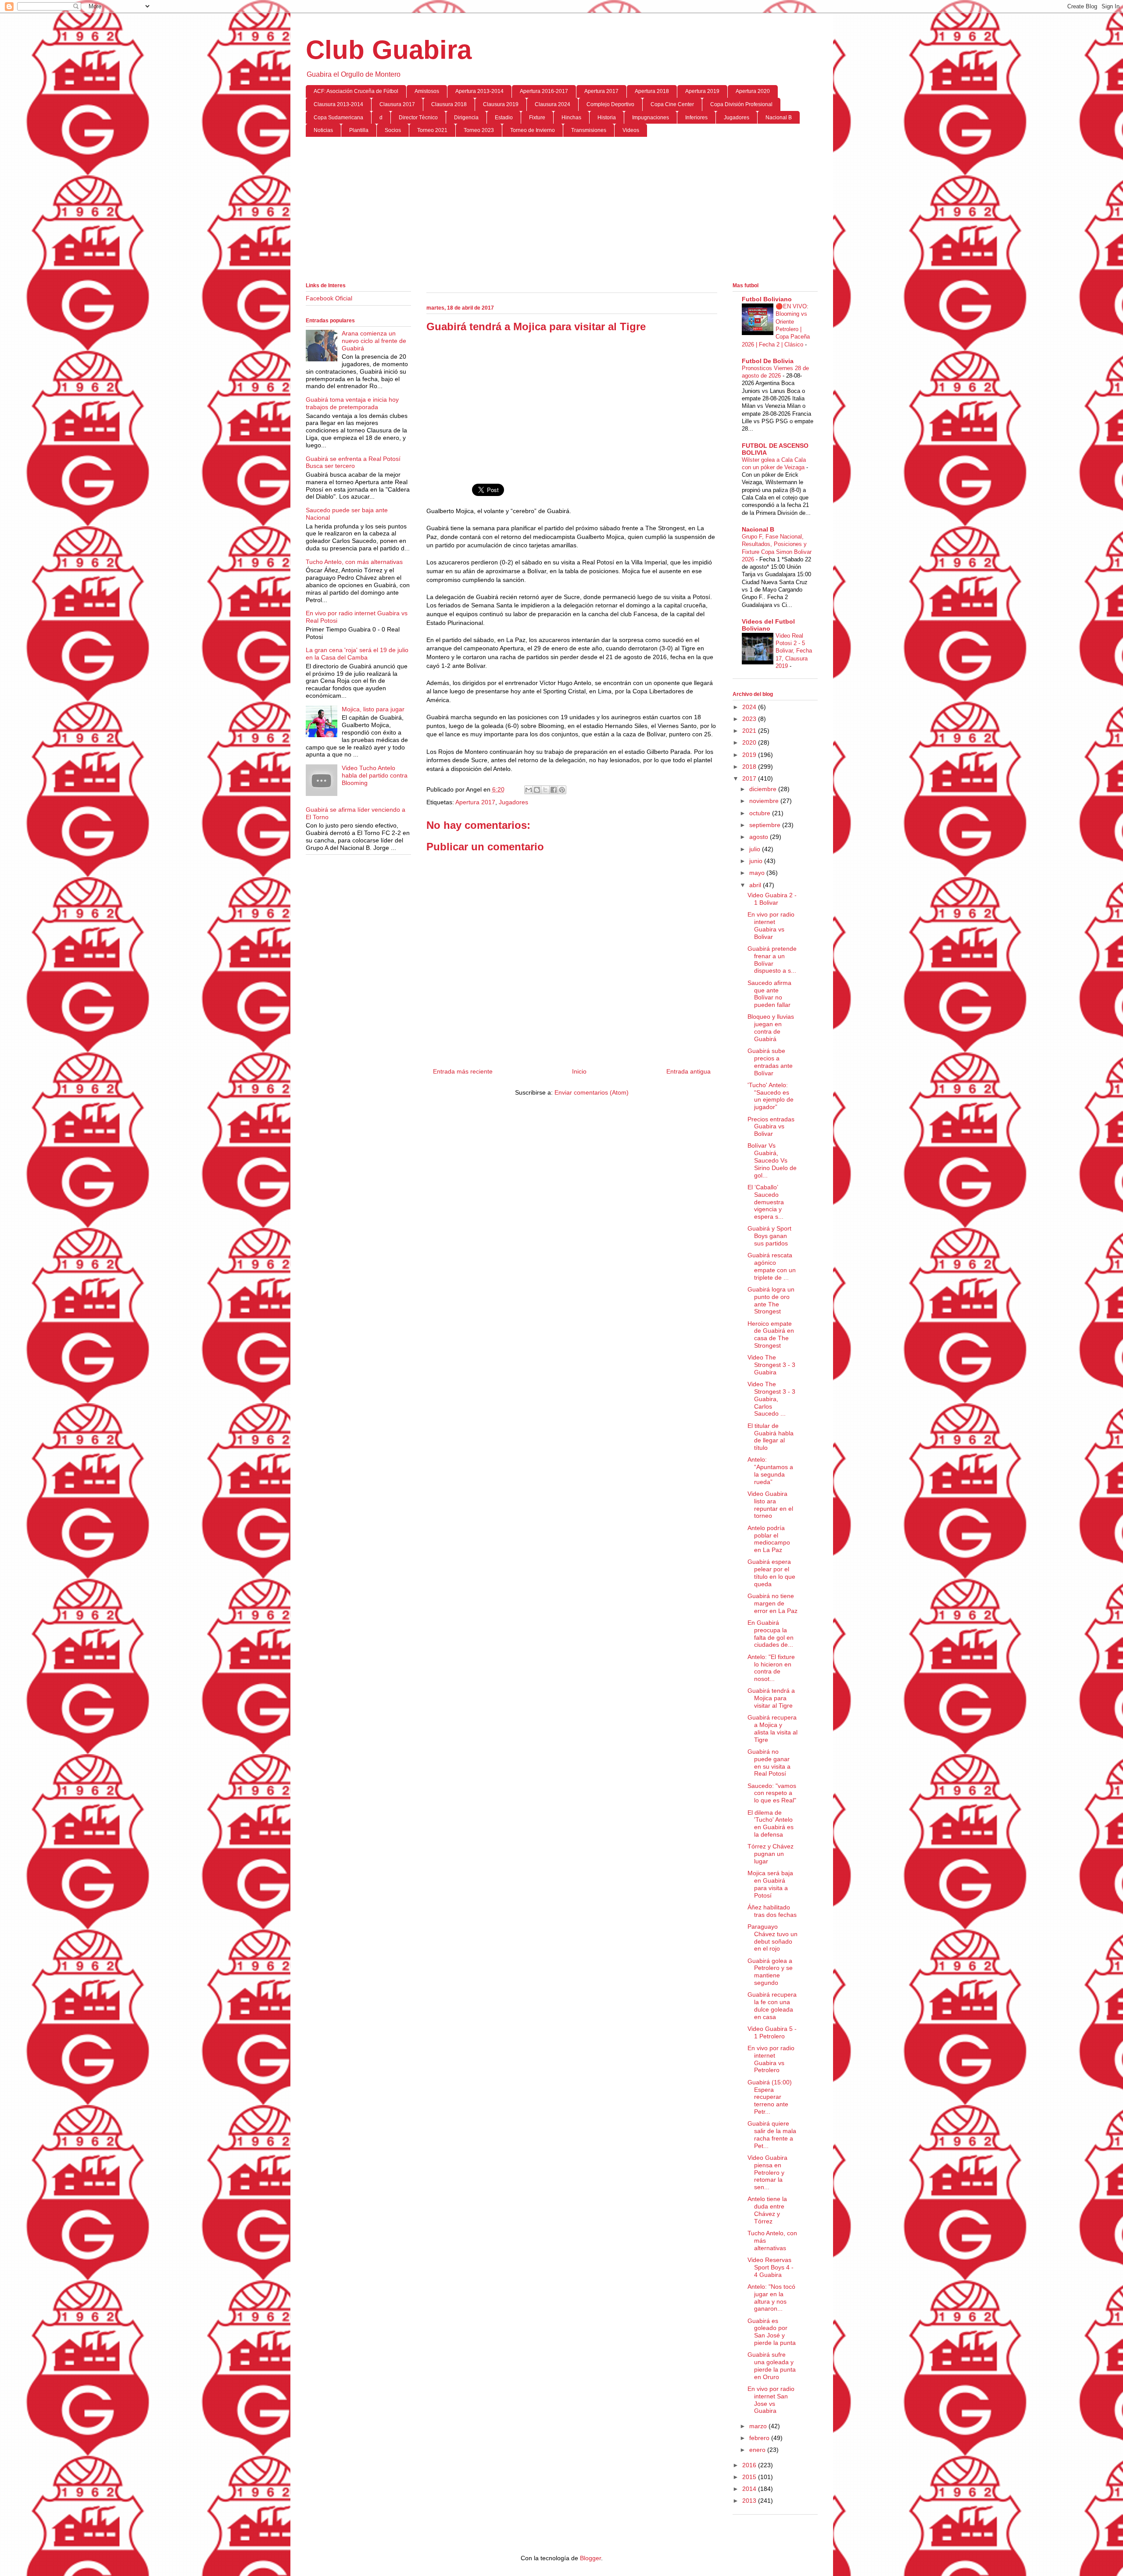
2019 (750, 755)
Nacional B (779, 118)
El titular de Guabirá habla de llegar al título (771, 1437)
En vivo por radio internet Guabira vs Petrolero (771, 2059)
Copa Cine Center (672, 104)
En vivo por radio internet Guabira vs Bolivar (771, 925)
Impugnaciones (651, 118)
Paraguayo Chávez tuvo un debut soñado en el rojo (773, 1937)
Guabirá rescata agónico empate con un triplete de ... (772, 1266)
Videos (631, 130)
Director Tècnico (418, 118)
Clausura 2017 (397, 104)
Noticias (323, 130)
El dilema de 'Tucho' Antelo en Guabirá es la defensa (771, 1823)
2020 (750, 742)
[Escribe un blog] (537, 790)
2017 (750, 778)
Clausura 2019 (501, 104)
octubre (761, 813)
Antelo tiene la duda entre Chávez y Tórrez (767, 2210)
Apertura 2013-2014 (479, 91)
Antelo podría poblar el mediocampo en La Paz (769, 1539)
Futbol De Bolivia (768, 361)
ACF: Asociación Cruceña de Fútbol (356, 91)
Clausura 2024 (553, 104)
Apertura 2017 (601, 91)
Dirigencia (466, 118)
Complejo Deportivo (610, 104)
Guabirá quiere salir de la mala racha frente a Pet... (772, 2134)
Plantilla (359, 130)
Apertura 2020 (753, 91)
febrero (760, 2438)
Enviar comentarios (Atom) (592, 1092)
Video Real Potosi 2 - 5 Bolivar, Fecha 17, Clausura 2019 (794, 651)
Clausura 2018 (449, 104)
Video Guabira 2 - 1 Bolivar (772, 899)
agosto (760, 837)
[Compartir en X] (545, 790)
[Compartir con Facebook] (554, 790)
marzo (759, 2426)
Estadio (504, 118)
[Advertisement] (562, 211)
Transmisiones (589, 130)
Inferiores (696, 118)
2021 (750, 731)
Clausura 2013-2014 (338, 104)
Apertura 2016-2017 (544, 91)
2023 (750, 719)
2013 (750, 2501)
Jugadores (737, 118)
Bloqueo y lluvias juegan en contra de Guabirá (771, 1028)
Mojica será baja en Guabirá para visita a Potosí (770, 1884)
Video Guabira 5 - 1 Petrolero (772, 2032)
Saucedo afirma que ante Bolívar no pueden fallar (769, 994)
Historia (607, 118)
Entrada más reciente (463, 1071)
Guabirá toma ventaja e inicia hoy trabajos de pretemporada (352, 403)
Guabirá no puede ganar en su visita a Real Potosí (769, 1763)
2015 (750, 2477)
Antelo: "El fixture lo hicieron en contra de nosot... (771, 1668)
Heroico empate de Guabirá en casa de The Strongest (771, 1334)
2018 (750, 767)
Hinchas (571, 118)
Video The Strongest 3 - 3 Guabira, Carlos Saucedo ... (771, 1399)
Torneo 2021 (432, 130)
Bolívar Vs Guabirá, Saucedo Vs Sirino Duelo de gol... (772, 1160)
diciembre (764, 789)
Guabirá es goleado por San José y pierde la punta (772, 2332)
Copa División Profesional (741, 104)
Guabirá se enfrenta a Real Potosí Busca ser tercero (353, 462)
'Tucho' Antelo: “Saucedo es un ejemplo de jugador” (771, 1096)
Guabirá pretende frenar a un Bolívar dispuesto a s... (772, 960)
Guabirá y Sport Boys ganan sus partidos (769, 1236)
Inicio (579, 1071)
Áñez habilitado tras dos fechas (772, 1911)
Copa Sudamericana (338, 118)
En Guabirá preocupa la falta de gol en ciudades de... (771, 1634)
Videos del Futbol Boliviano (768, 625)
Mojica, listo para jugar (373, 709)
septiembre (766, 825)
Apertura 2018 (652, 91)
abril (756, 885)
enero (758, 2450)
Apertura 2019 (702, 91)
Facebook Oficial (329, 298)
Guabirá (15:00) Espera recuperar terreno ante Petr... (770, 2097)
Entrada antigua (688, 1071)
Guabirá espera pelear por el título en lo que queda (771, 1573)
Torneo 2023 (479, 130)
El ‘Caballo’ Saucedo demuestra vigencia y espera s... (766, 1202)
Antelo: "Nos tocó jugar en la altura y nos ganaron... (771, 2298)
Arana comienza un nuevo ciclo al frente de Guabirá (374, 341)
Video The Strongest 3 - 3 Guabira (771, 1365)
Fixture (537, 118)
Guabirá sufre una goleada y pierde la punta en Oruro (772, 2365)
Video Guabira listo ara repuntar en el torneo (770, 1505)
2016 (750, 2465)
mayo (758, 873)
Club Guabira (389, 50)
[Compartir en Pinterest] (562, 790)
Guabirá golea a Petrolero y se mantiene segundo (770, 1972)
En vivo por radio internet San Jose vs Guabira (771, 2400)
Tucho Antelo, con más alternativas (354, 562)
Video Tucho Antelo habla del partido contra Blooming (375, 775)
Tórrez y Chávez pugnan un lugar (771, 1854)
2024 (750, 707)
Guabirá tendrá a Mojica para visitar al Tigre (771, 1698)
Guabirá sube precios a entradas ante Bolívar (770, 1062)
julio (756, 849)
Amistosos (427, 91)
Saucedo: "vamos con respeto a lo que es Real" (772, 1793)
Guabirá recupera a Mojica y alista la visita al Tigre (773, 1728)
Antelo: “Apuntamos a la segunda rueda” (770, 1470)
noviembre (765, 801)
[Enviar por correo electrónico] (529, 790)
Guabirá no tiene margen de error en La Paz (773, 1603)
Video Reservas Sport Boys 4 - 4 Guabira (771, 2267)
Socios (393, 130)
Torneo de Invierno (533, 130)
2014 (750, 2489)
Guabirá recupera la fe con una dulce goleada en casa (772, 2005)
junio (757, 861)
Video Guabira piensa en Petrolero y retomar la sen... (767, 2172)
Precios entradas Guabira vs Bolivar (771, 1127)
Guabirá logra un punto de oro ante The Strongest (771, 1300)
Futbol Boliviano (767, 299)
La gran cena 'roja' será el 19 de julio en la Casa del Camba (357, 654)
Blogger (590, 2558)
